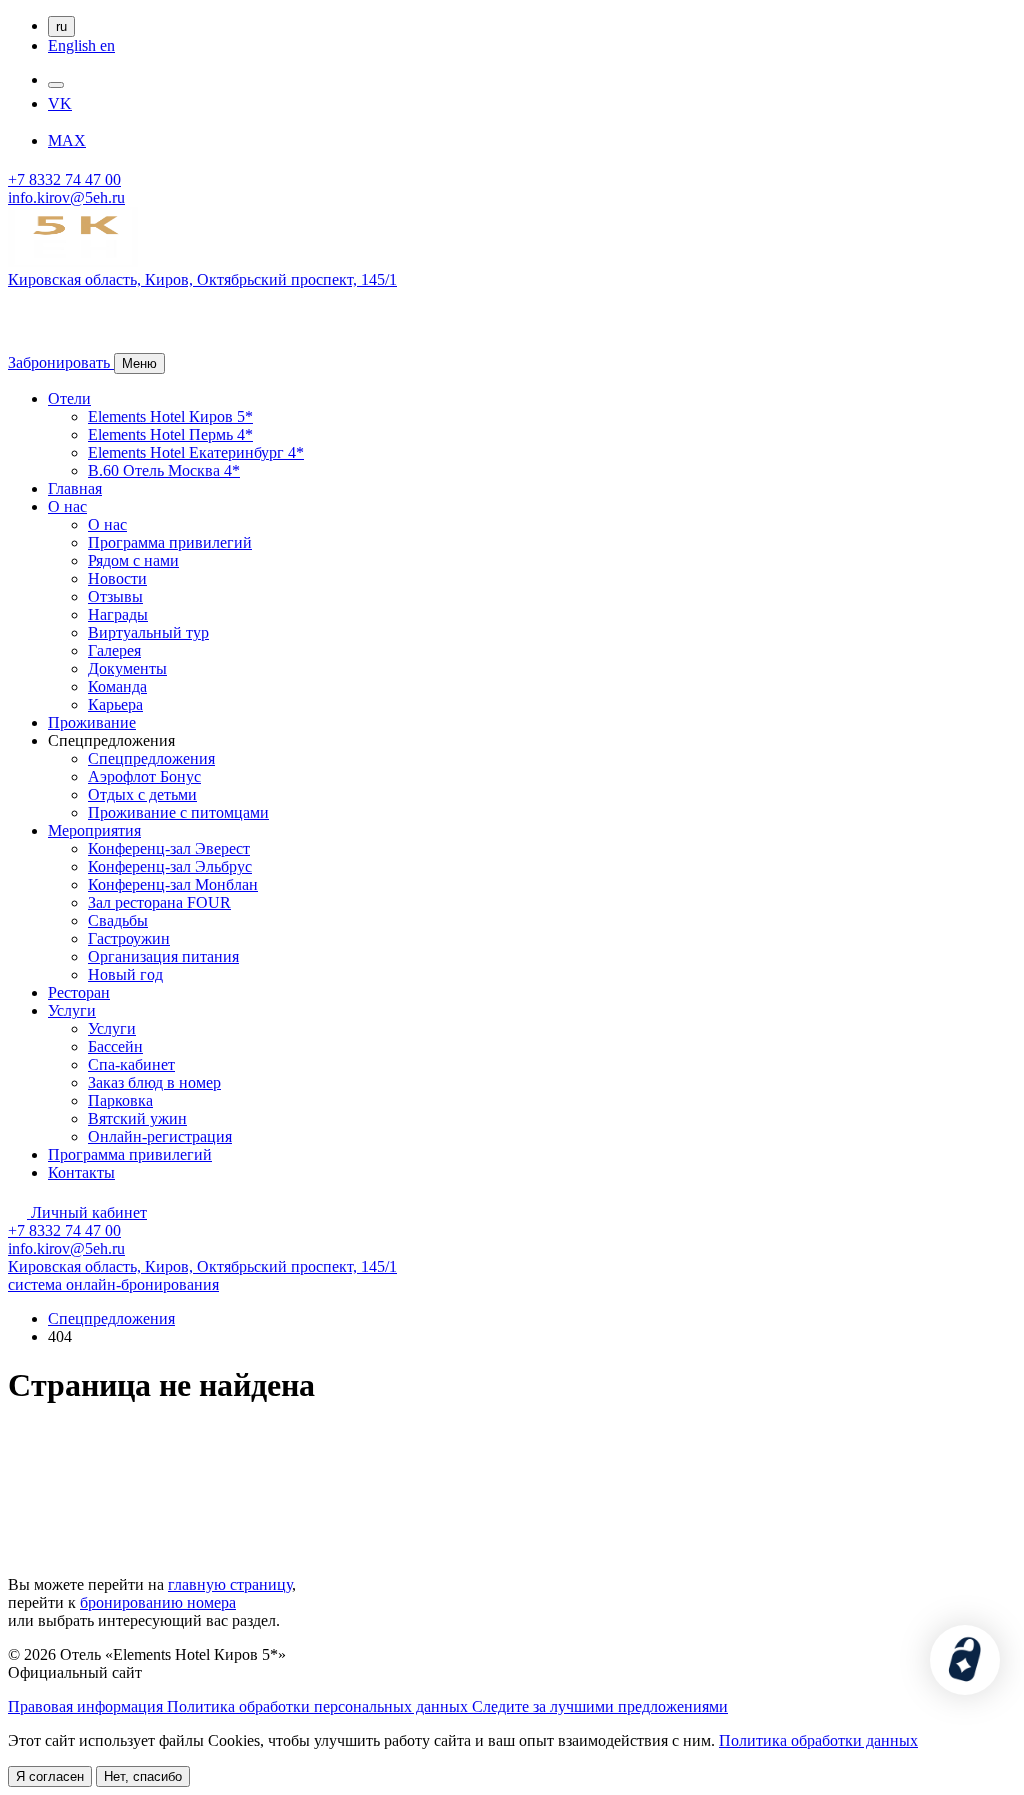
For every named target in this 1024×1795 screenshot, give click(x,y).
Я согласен (50, 1776)
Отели (69, 398)
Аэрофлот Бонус (144, 776)
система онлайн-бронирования (113, 1284)
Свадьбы (118, 920)
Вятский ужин (137, 1118)
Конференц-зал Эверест (169, 848)
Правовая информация (87, 1706)
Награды (118, 614)
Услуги (72, 1010)
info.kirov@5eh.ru (66, 197)
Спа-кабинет (131, 1064)
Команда (117, 686)
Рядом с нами (133, 560)
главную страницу (230, 1584)
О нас (67, 506)
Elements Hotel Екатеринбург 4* (196, 452)
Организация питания (163, 956)
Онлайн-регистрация (160, 1136)
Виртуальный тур (148, 632)
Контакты (81, 1172)
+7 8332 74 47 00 (64, 179)
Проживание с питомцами (178, 812)
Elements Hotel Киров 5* (170, 416)
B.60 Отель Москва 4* (164, 470)
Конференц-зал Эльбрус (170, 866)
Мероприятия (94, 830)
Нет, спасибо (143, 1776)
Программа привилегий (170, 542)
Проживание (92, 722)
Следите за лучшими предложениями (600, 1706)
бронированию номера (158, 1602)
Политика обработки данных (818, 1740)
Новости (117, 578)
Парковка (120, 1100)
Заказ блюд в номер (154, 1082)
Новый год (125, 974)
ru (61, 26)
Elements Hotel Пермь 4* (170, 434)
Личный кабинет (87, 1212)
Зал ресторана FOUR (159, 902)
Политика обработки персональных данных (319, 1706)
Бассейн (115, 1046)
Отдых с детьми (142, 794)
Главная (75, 488)
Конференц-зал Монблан (173, 884)
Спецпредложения (151, 758)
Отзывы (115, 596)
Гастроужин (129, 938)
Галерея (114, 650)
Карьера (115, 704)
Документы (127, 668)
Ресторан (79, 992)
